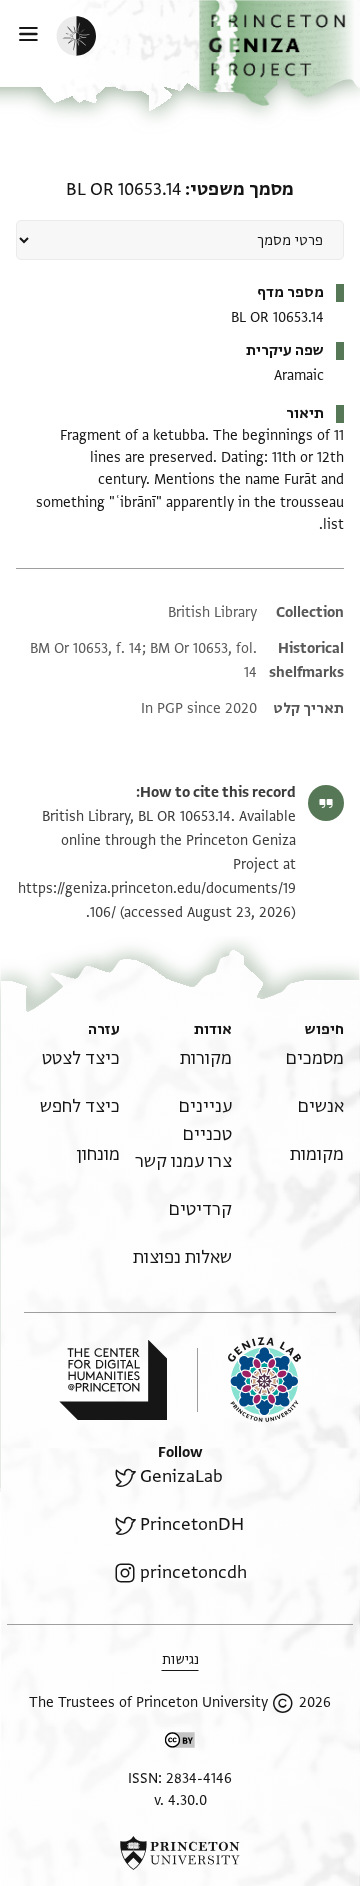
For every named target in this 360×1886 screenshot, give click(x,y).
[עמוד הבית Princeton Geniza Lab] (249, 1379)
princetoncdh (193, 1572)
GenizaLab (181, 1476)
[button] (279, 53)
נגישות (180, 1659)
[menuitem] (315, 1058)
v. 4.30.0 (180, 1800)
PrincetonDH (192, 1524)
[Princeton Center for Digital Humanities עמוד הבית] (113, 1380)
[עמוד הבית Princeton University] (180, 1853)
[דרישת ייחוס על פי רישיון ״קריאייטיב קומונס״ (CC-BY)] (180, 1743)
